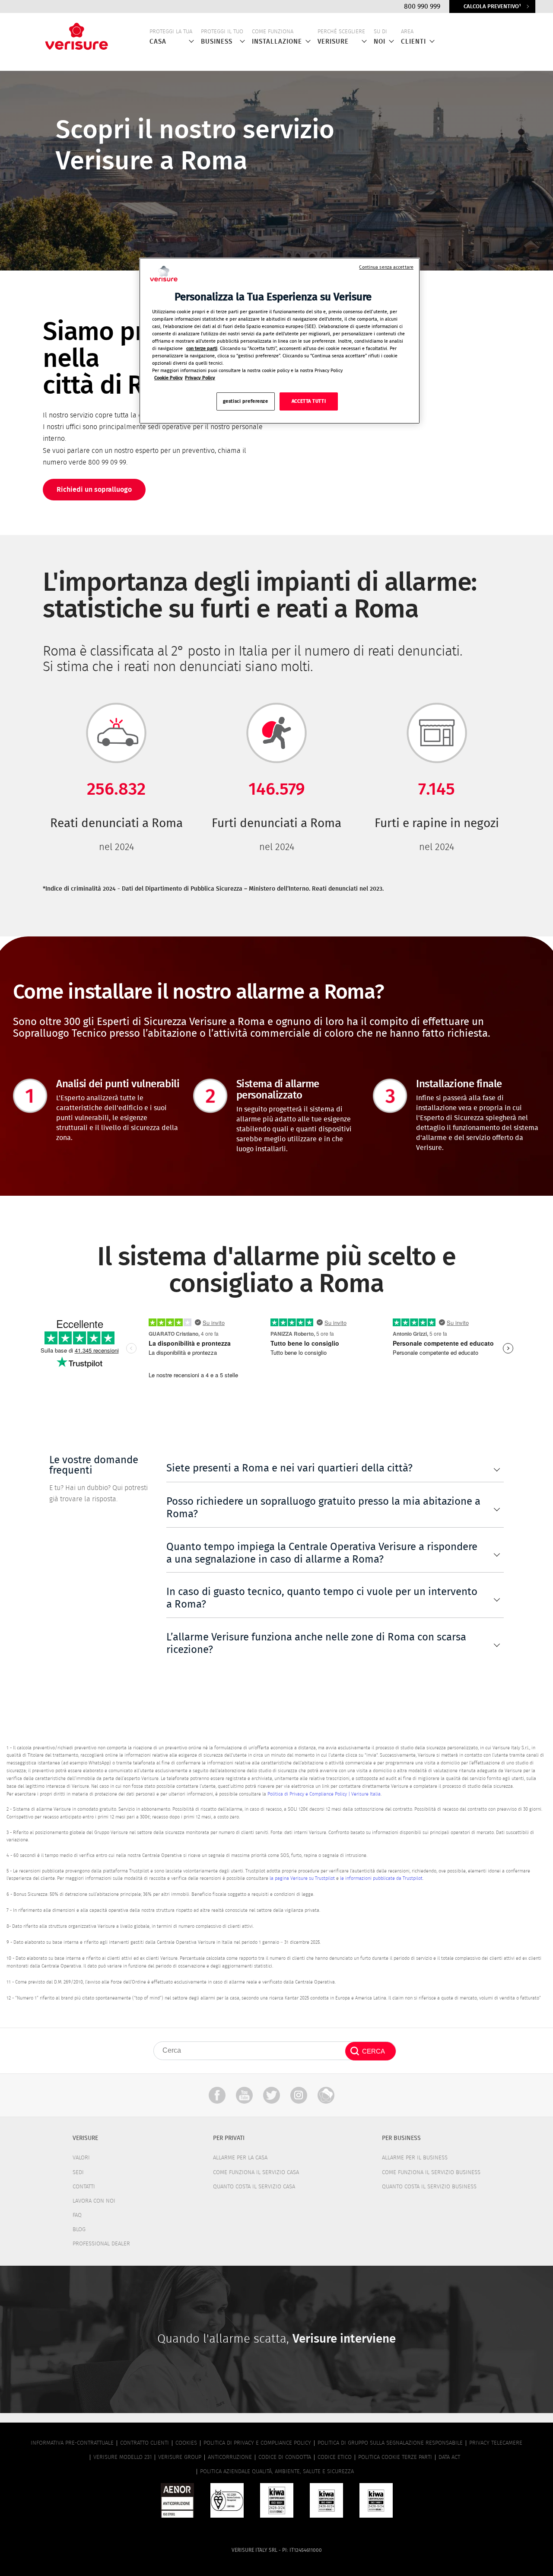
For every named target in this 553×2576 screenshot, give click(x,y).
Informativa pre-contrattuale (72, 2443)
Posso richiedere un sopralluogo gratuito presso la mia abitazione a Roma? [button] (323, 1508)
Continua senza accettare (386, 267)
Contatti (84, 2187)
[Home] (76, 34)
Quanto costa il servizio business (429, 2187)
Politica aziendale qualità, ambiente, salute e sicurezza (277, 2472)
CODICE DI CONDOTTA (285, 2457)
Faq (77, 2215)
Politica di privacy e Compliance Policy (257, 2443)
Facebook (217, 2095)
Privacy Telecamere (496, 2443)
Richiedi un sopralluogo (94, 490)
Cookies (186, 2443)
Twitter (272, 2095)
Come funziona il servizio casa (256, 2173)
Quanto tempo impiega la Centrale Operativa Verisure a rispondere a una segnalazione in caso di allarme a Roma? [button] (322, 1553)
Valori (81, 2158)
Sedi (78, 2173)
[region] (280, 341)
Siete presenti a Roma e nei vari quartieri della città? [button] (289, 1468)
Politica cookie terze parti (395, 2457)
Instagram (299, 2095)
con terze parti (202, 349)
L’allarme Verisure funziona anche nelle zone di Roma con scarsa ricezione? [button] (316, 1644)
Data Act (449, 2457)
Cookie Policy (168, 378)
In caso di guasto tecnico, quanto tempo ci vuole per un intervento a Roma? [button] (322, 1598)
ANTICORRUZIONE (230, 2457)
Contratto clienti (145, 2443)
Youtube (244, 2095)
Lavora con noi (94, 2201)
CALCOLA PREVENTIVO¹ (492, 7)
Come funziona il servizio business (431, 2173)
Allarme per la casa (240, 2158)
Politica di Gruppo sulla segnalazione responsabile (390, 2443)
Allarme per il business (415, 2158)
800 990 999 (422, 6)
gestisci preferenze (246, 402)
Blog (79, 2230)
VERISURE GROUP (180, 2457)
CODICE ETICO (335, 2457)
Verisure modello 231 (122, 2457)
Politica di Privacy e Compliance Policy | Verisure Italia (324, 1794)
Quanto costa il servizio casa (254, 2187)
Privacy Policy (200, 378)
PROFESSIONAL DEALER (101, 2244)
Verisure (326, 2095)
